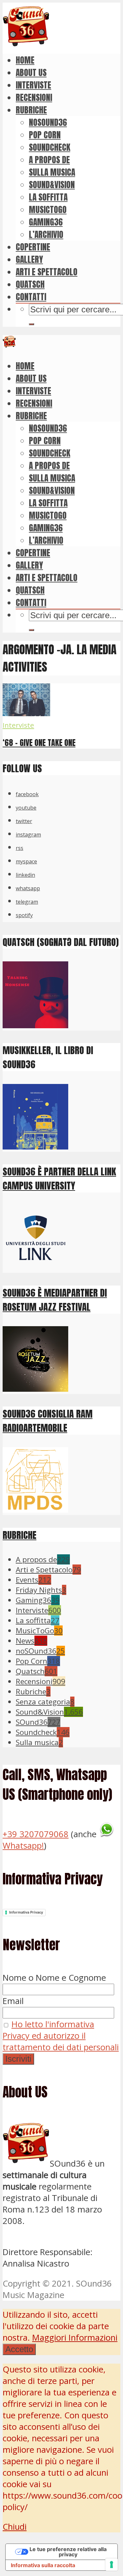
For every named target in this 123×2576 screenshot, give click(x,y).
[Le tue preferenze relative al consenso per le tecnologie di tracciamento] (112, 2565)
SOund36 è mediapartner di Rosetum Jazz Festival (55, 1300)
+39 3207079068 (36, 1834)
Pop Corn (45, 135)
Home (25, 60)
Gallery (29, 259)
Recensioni (34, 97)
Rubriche (31, 110)
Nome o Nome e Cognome (54, 1978)
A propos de (49, 160)
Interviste (33, 85)
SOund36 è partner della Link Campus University (59, 1178)
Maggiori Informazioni (75, 2338)
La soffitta (48, 197)
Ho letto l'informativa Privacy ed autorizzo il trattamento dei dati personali (61, 2036)
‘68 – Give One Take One (39, 743)
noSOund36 (48, 122)
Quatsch (30, 284)
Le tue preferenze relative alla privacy (68, 2552)
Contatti (31, 297)
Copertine (33, 247)
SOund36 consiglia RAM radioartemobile (48, 1421)
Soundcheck (50, 147)
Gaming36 (46, 222)
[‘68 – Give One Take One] (26, 713)
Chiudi (15, 2527)
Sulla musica (52, 172)
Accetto (19, 2349)
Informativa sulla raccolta (43, 2565)
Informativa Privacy (26, 1912)
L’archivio (46, 234)
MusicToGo (48, 209)
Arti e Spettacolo (47, 272)
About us (31, 72)
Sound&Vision (52, 185)
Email (13, 2001)
